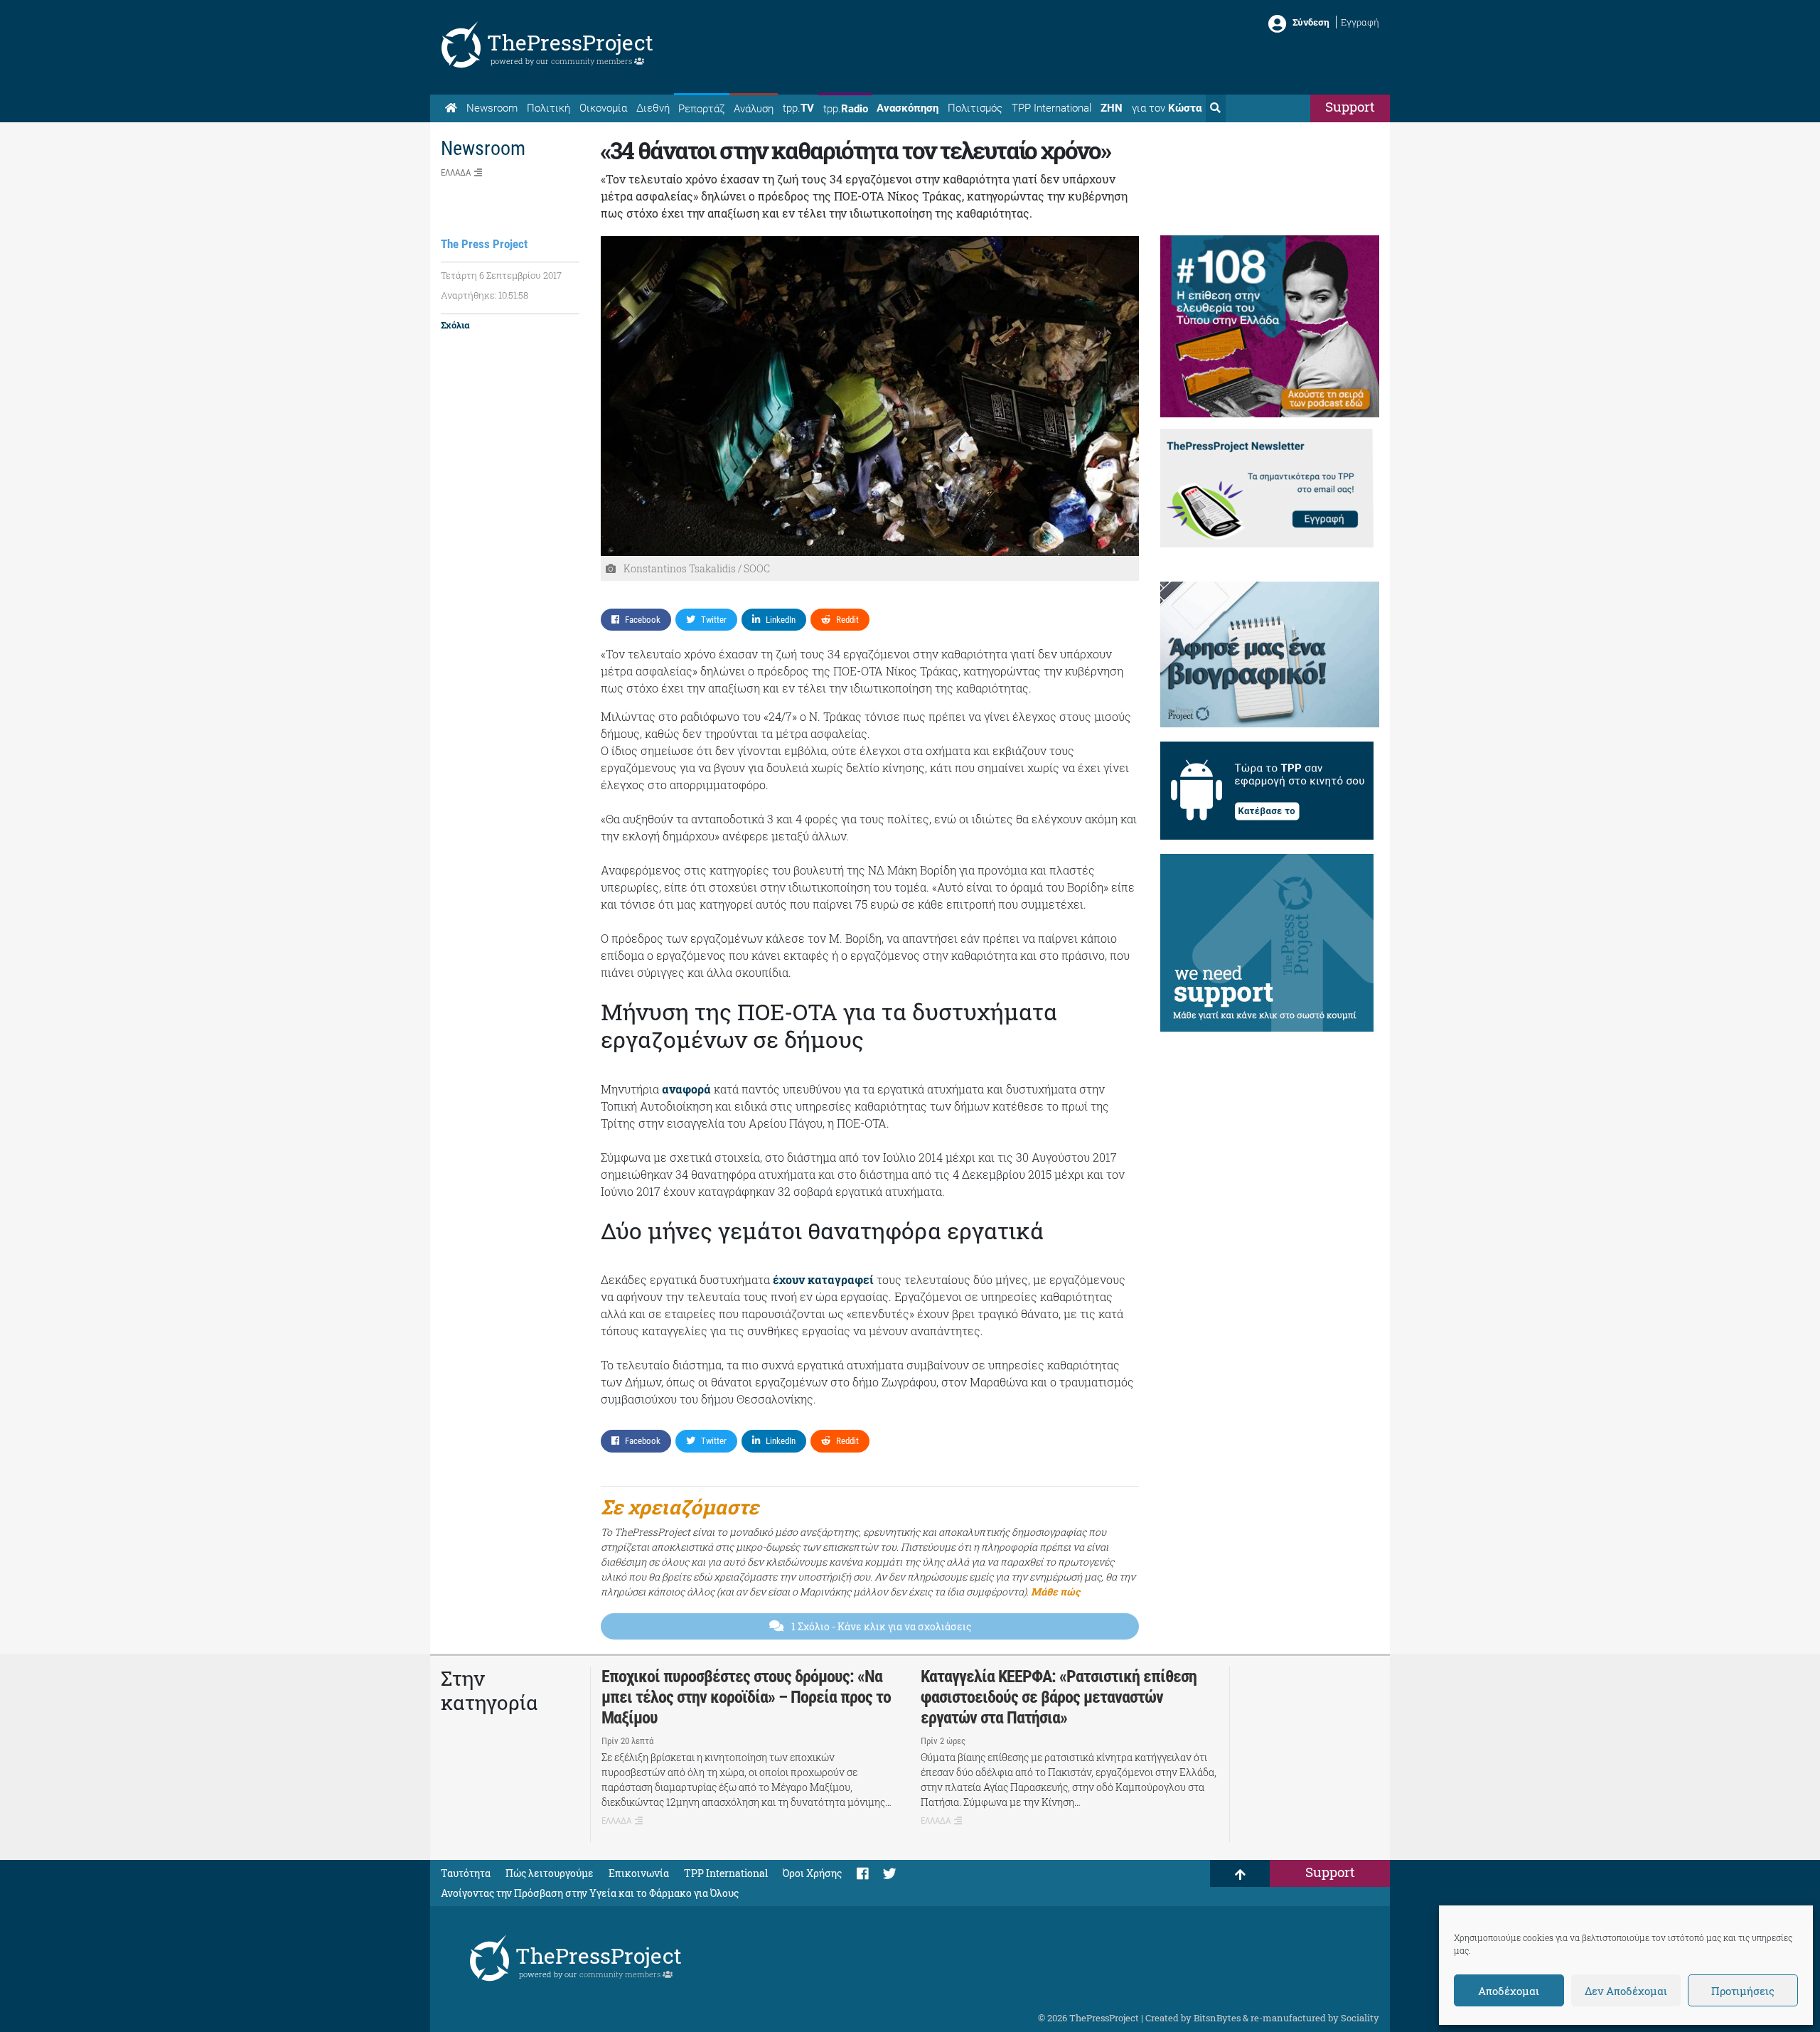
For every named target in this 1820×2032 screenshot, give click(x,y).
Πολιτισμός (975, 108)
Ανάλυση (754, 109)
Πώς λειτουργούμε (550, 1873)
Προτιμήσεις (1743, 1991)
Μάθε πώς (1055, 1592)
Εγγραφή (1360, 22)
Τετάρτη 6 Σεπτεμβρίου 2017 (501, 275)
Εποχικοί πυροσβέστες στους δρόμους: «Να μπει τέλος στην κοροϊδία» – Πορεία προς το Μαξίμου (746, 1697)
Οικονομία (603, 108)
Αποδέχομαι (1509, 1991)
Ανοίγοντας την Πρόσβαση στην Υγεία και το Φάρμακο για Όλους (590, 1893)
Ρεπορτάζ (701, 109)
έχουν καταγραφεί (823, 1279)
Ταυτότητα (466, 1873)
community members (593, 61)
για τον (1167, 108)
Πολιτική (548, 108)
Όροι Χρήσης (812, 1873)
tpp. (798, 108)
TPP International (1051, 108)
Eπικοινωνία (639, 1873)
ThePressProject (570, 42)
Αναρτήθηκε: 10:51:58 (485, 295)
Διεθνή (653, 108)
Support (1350, 106)
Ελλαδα (456, 172)
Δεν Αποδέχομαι (1626, 1991)
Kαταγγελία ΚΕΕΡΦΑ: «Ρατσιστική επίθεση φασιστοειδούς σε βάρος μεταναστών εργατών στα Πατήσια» (1059, 1697)
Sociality (1360, 2018)
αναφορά (686, 1089)
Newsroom (492, 108)
